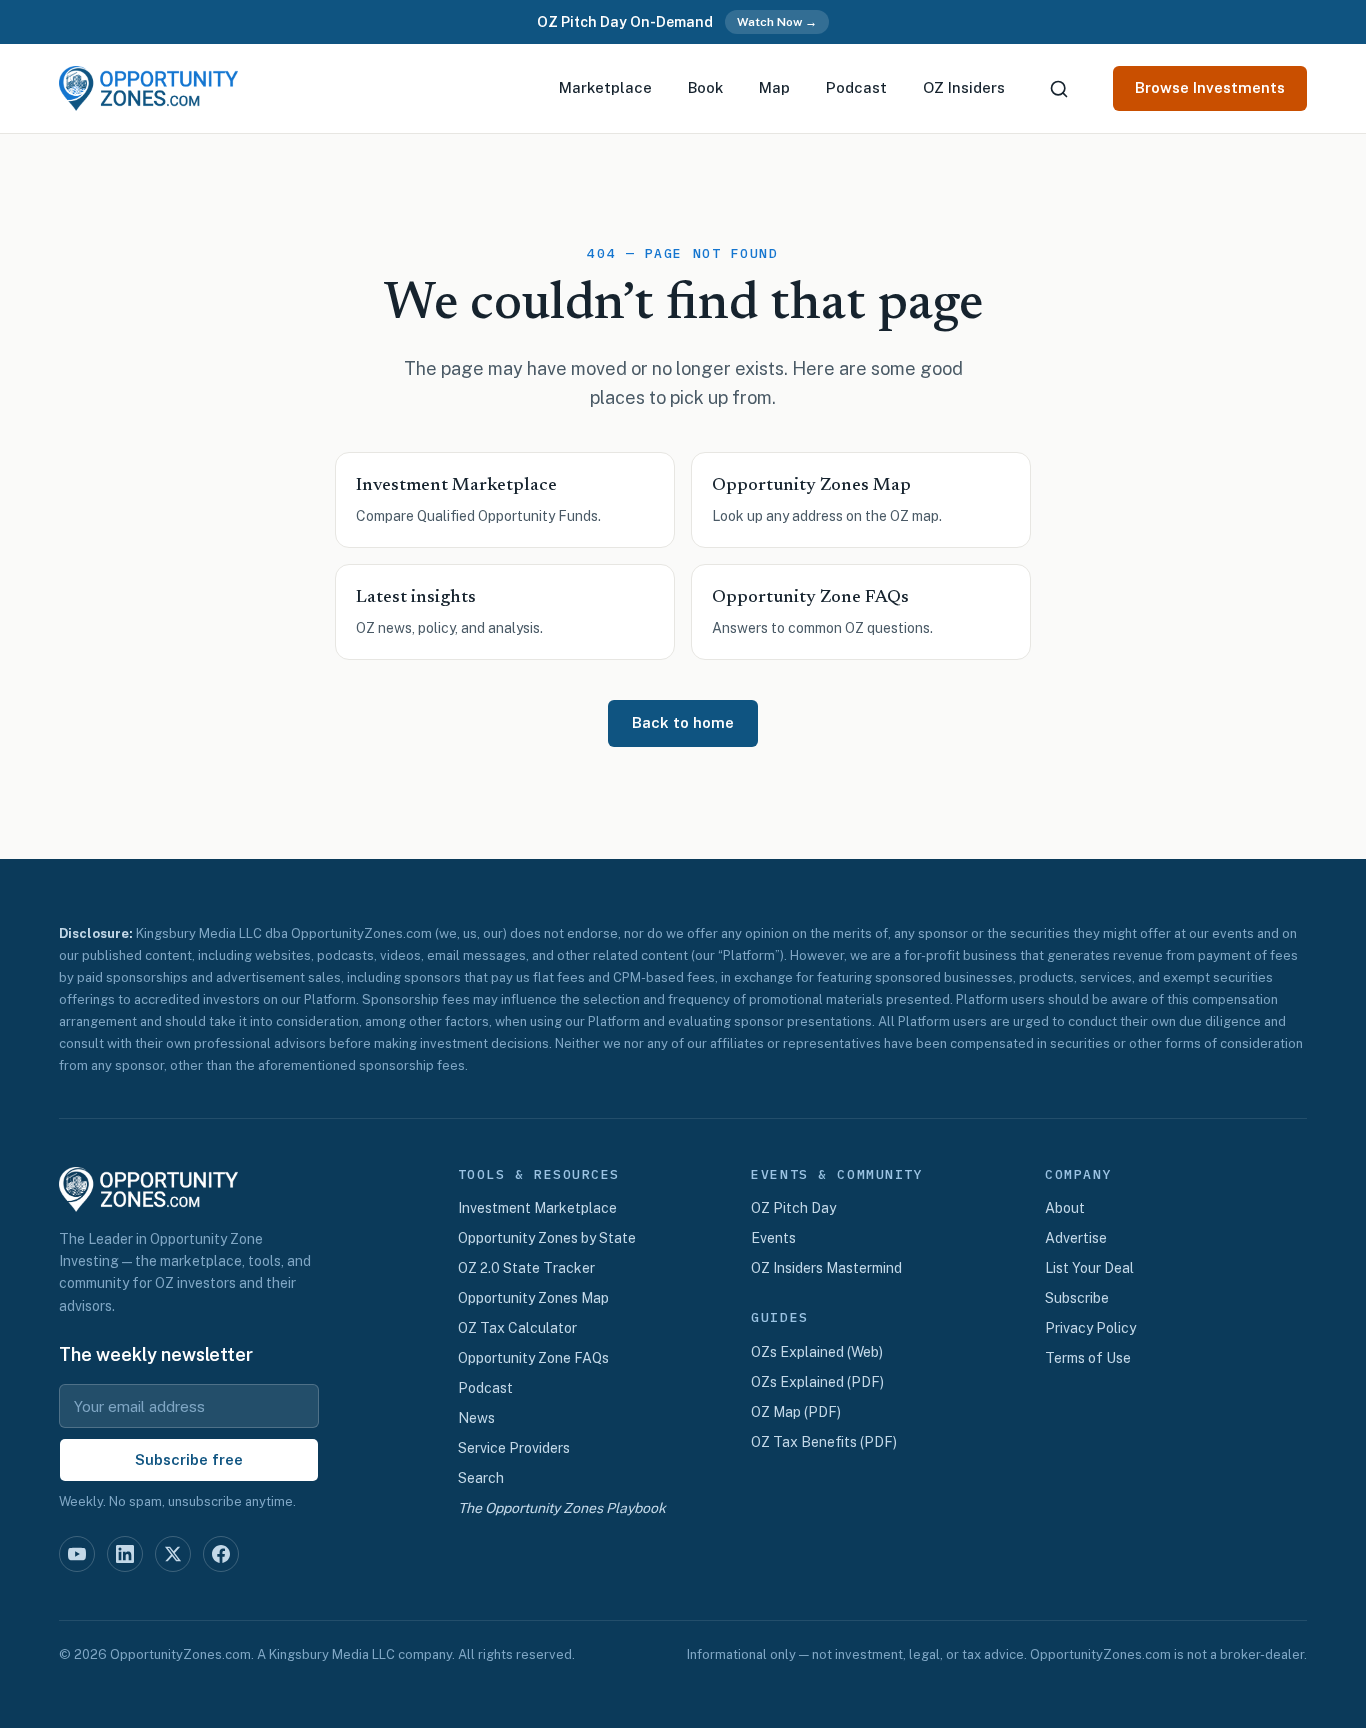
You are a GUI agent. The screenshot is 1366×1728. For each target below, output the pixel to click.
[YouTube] (77, 1554)
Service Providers (514, 1448)
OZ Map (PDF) (796, 1412)
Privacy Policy (1090, 1328)
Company (1078, 1175)
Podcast (856, 87)
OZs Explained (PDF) (817, 1382)
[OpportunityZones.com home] (148, 88)
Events (773, 1238)
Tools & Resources (539, 1175)
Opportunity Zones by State (547, 1238)
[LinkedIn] (125, 1554)
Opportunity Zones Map (533, 1298)
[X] (173, 1554)
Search (481, 1478)
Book (705, 87)
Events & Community (837, 1175)
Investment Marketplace (537, 1208)
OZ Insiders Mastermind (826, 1268)
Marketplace (605, 87)
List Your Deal (1089, 1268)
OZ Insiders (964, 87)
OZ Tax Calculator (517, 1328)
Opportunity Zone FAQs (533, 1358)
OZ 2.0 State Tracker (526, 1268)
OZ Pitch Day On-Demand (625, 22)
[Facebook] (221, 1554)
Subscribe (1077, 1298)
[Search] (1059, 89)
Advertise (1076, 1238)
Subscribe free (189, 1459)
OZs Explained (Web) (817, 1352)
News (476, 1418)
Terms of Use (1088, 1358)
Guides (779, 1318)
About (1065, 1208)
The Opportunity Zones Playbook (562, 1508)
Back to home (683, 722)
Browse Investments (1210, 87)
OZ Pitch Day (793, 1208)
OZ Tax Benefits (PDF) (824, 1442)
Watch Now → (777, 22)
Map (774, 87)
